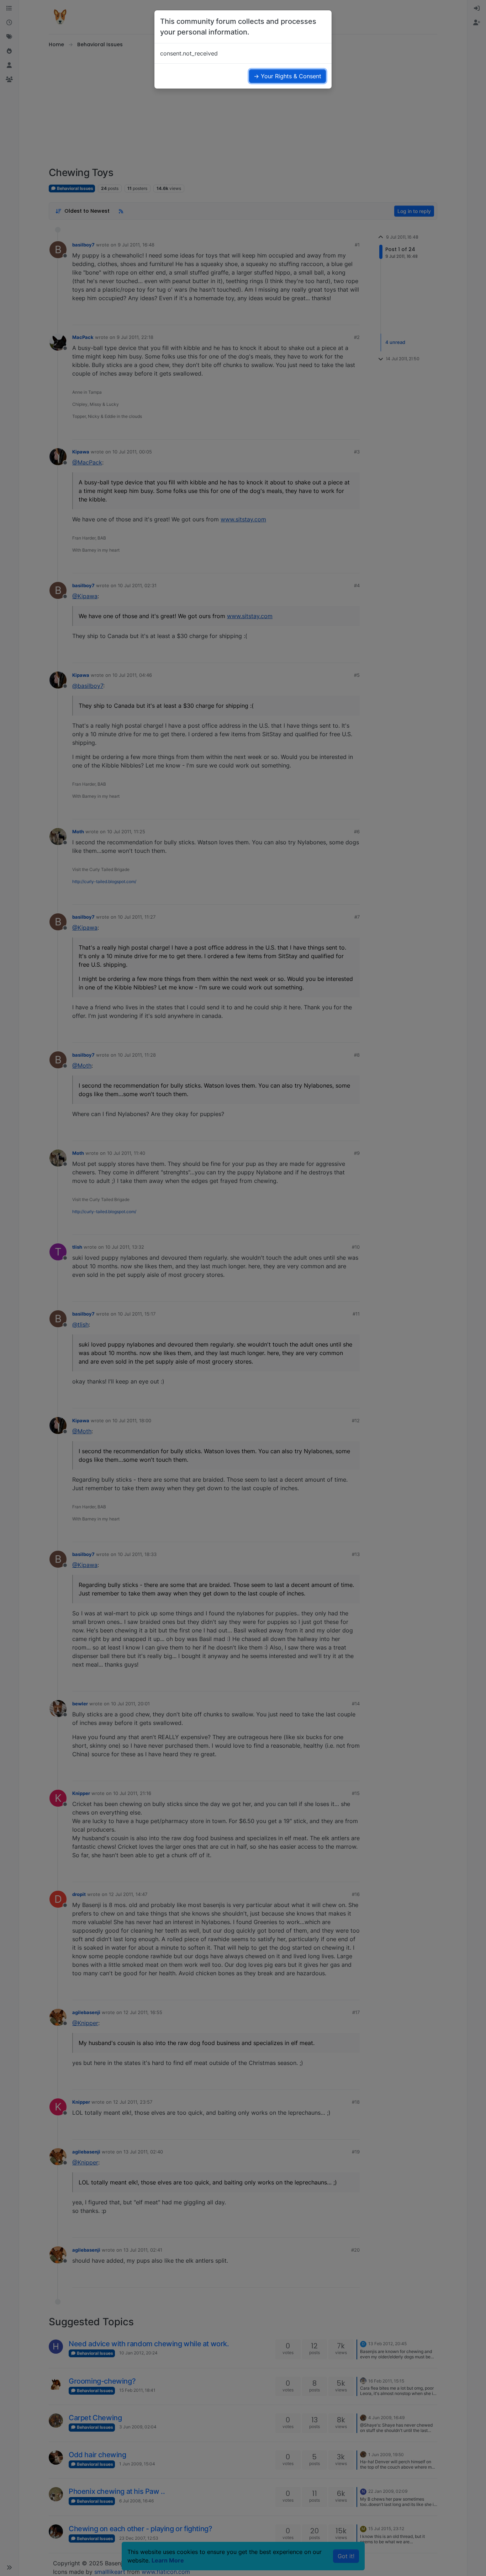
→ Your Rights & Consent (287, 76)
